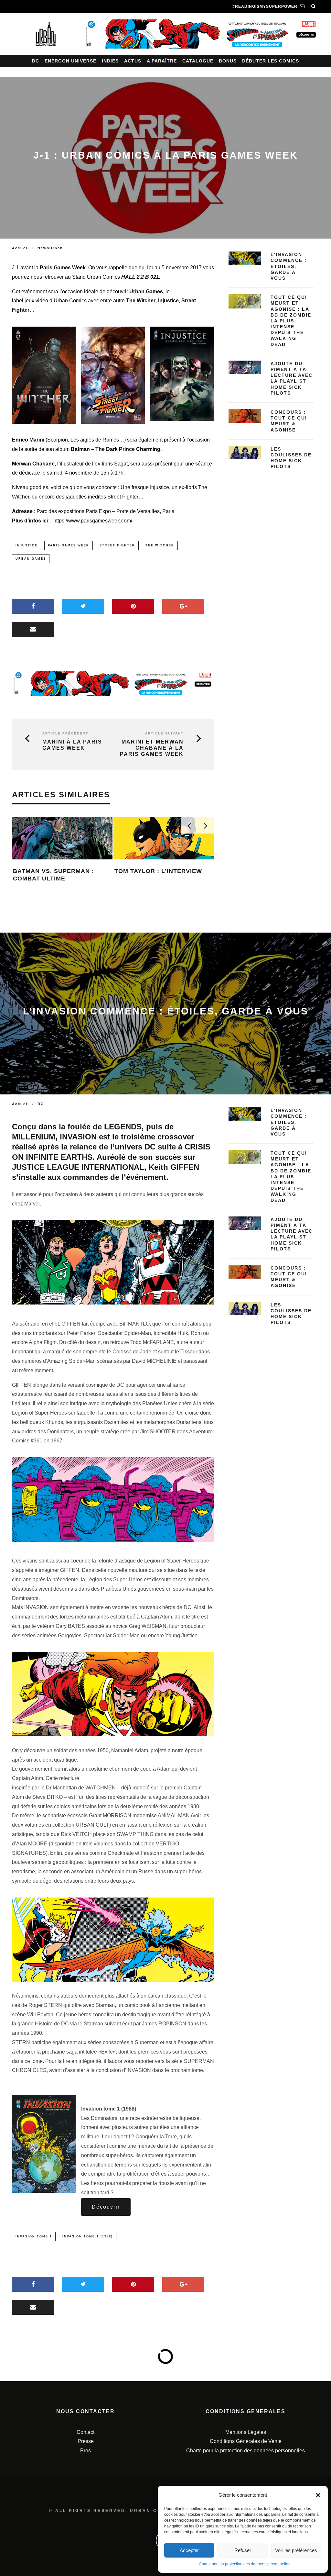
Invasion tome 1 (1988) (88, 2236)
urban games (31, 559)
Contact (85, 2432)
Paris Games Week (69, 545)
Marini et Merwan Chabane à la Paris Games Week (152, 748)
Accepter (189, 2550)
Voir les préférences (296, 2550)
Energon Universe (70, 61)
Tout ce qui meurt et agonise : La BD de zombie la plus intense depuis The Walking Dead (291, 321)
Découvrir (106, 2207)
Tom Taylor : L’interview (158, 871)
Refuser (243, 2550)
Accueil (21, 248)
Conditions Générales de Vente (246, 2441)
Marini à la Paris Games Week (72, 745)
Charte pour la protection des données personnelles (245, 2564)
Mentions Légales (246, 2432)
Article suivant (164, 733)
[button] (318, 2495)
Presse (86, 2441)
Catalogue (198, 61)
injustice (27, 545)
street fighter (117, 545)
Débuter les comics (271, 61)
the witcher (160, 545)
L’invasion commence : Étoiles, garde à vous (289, 266)
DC (36, 61)
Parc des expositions (60, 511)
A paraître (162, 61)
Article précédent (65, 733)
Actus (133, 61)
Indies (110, 61)
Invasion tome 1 (34, 2236)
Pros (85, 2451)
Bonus (228, 61)
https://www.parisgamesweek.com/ (93, 521)
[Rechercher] (314, 6)
